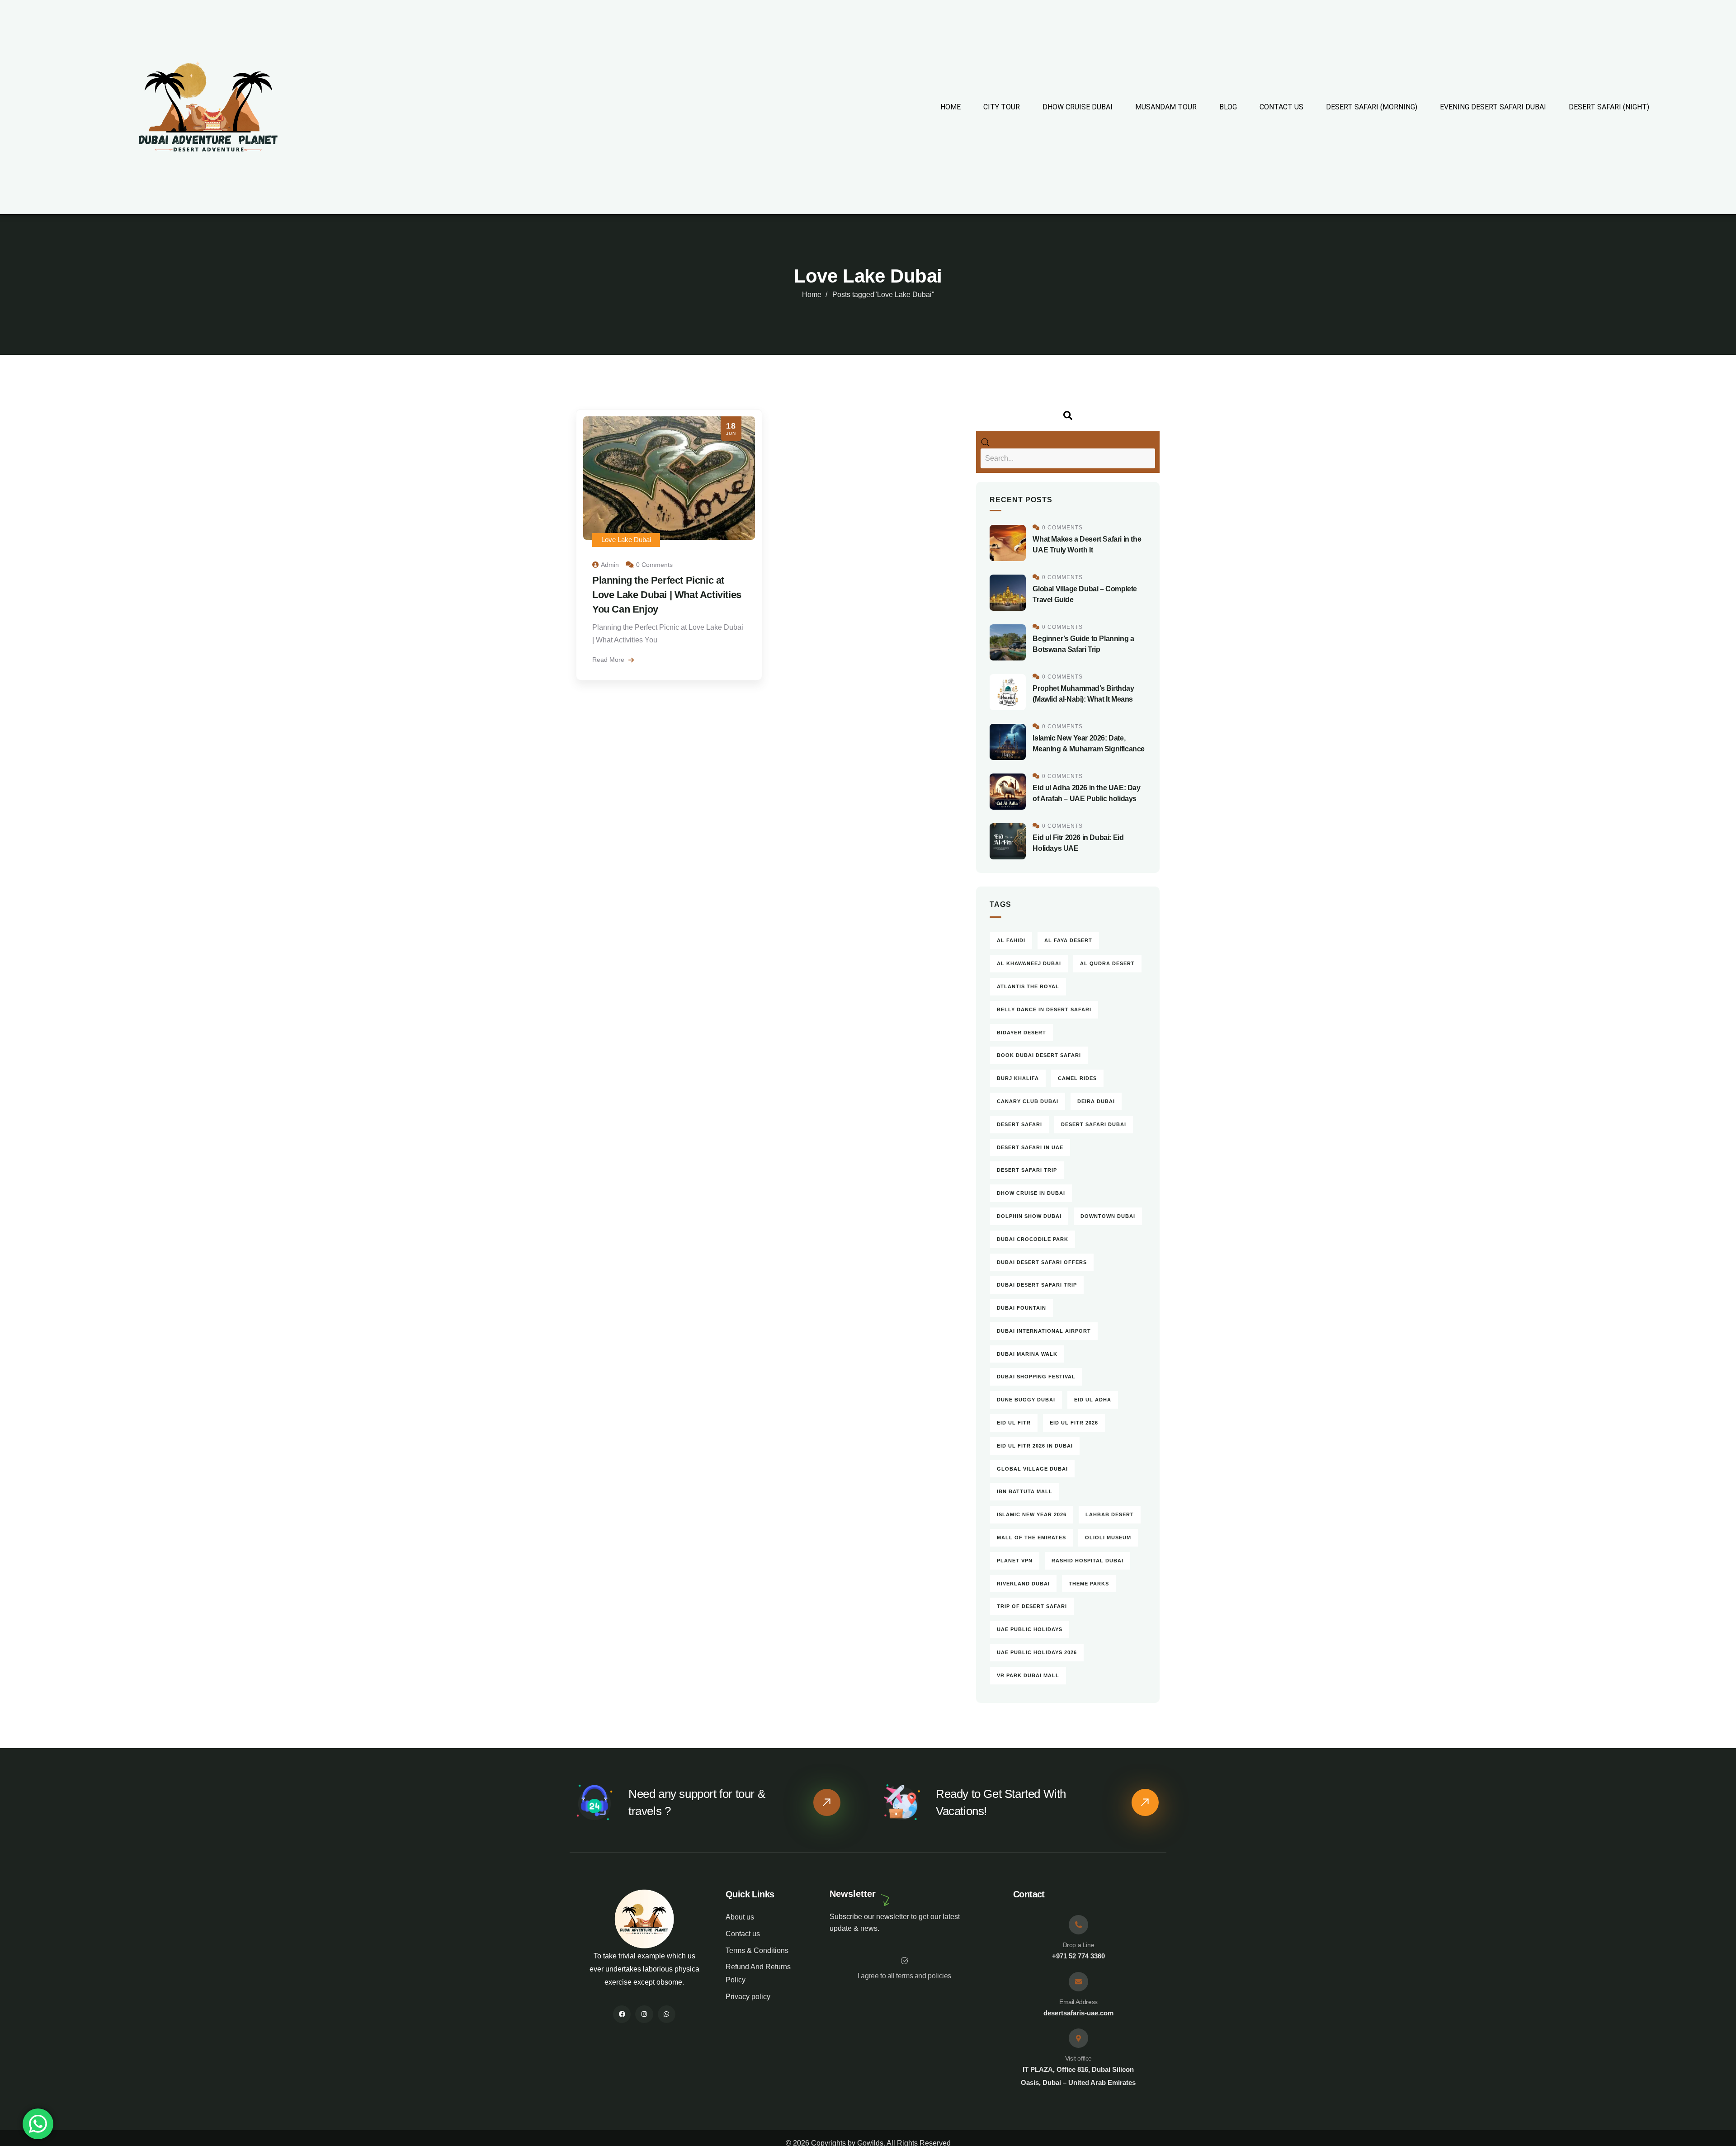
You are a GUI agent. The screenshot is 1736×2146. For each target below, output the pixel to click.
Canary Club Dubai (1028, 1101)
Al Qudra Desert (1107, 963)
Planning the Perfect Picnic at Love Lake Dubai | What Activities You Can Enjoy (667, 595)
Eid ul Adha (1093, 1400)
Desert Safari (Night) (1609, 107)
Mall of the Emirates (1031, 1538)
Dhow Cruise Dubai (1078, 107)
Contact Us (1281, 107)
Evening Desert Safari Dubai (1493, 107)
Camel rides (1077, 1078)
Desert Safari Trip (1027, 1170)
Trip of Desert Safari (1032, 1606)
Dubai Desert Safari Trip (1037, 1285)
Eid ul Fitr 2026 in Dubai (1035, 1446)
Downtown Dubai (1108, 1216)
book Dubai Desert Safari (1039, 1055)
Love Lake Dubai (626, 540)
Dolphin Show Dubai (1029, 1216)
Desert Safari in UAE (1030, 1147)
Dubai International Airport (1044, 1331)
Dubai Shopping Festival (1036, 1377)
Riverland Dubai (1023, 1584)
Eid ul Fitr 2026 (1074, 1423)
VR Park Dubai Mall (1028, 1675)
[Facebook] (622, 2014)
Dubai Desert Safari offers (1042, 1262)
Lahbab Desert (1110, 1514)
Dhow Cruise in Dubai (1031, 1193)
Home (951, 107)
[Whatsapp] (667, 2014)
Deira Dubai (1096, 1101)
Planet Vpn (1015, 1561)
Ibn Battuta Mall (1025, 1491)
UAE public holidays (1030, 1629)
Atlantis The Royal (1028, 986)
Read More (609, 660)
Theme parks (1089, 1584)
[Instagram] (644, 2014)
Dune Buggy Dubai (1026, 1400)
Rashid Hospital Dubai (1087, 1561)
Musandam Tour (1166, 107)
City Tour (1002, 107)
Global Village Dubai (1032, 1469)
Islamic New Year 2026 (1032, 1514)
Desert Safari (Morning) (1372, 107)
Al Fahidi (1011, 940)
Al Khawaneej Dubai (1029, 963)
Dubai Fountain (1021, 1308)
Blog (1228, 107)
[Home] (644, 1919)
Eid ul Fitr (1014, 1423)
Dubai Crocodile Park (1033, 1239)
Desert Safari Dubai (1094, 1124)
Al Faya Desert (1068, 940)
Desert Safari (1019, 1124)
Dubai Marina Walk (1027, 1354)
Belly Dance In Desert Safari (1044, 1009)
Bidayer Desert (1021, 1033)
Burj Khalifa (1018, 1078)
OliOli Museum (1108, 1538)
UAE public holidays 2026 (1037, 1652)
